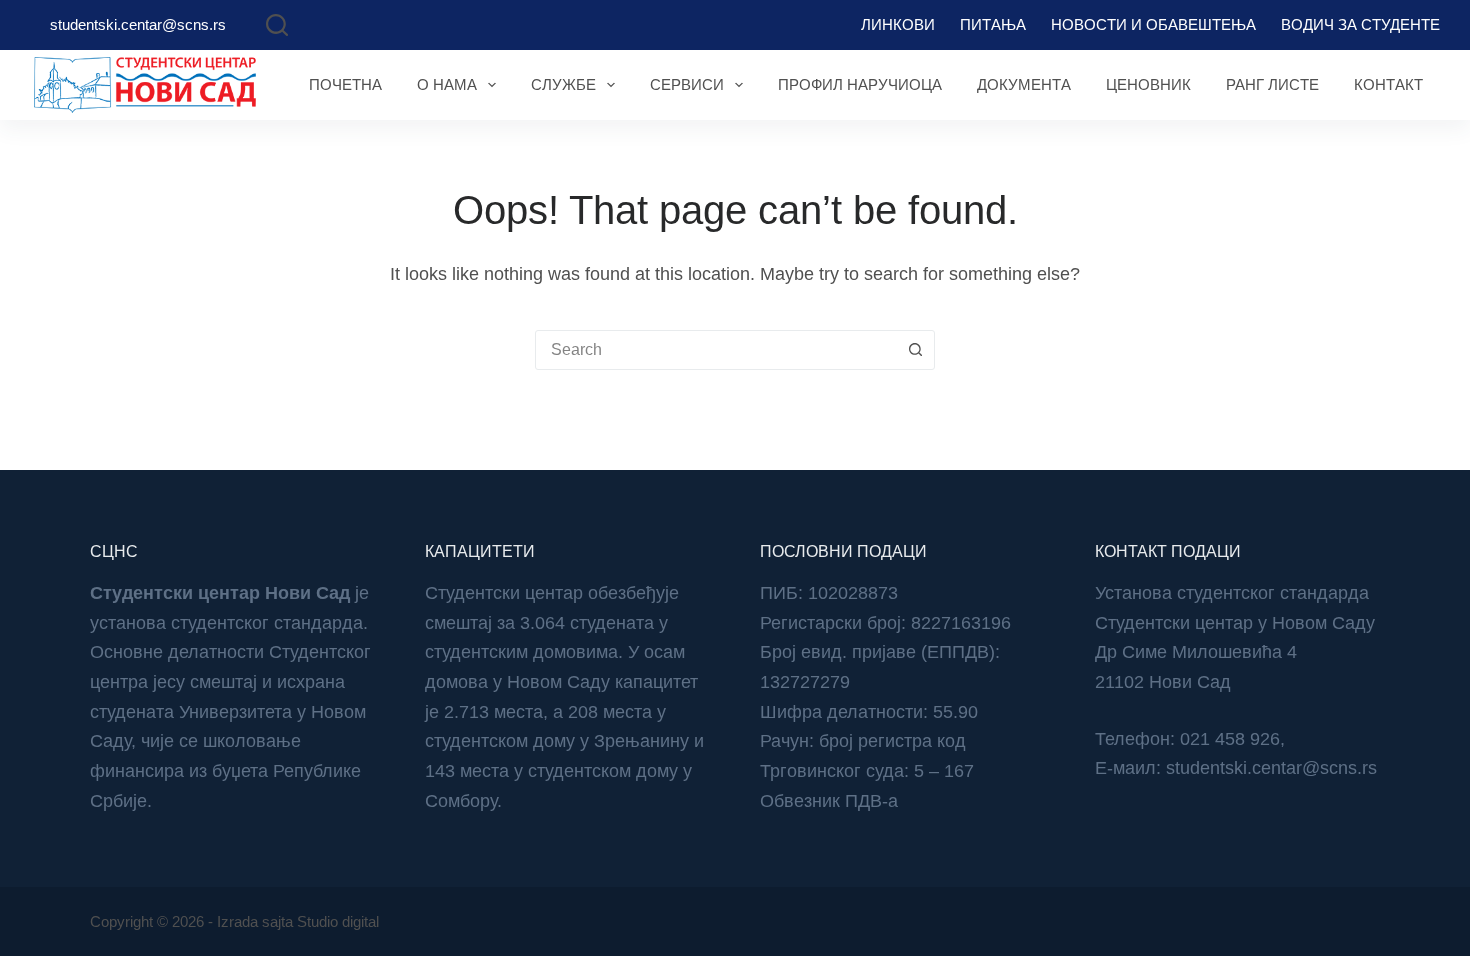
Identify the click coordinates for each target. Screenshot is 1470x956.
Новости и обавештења (1153, 24)
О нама (447, 84)
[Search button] (915, 350)
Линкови (898, 24)
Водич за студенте (1360, 24)
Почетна (345, 84)
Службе (563, 84)
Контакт (1388, 84)
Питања (993, 24)
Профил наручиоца (860, 84)
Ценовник (1148, 84)
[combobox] (716, 350)
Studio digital (338, 921)
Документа (1024, 84)
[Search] (277, 25)
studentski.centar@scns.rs (138, 24)
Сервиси (687, 84)
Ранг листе (1272, 84)
